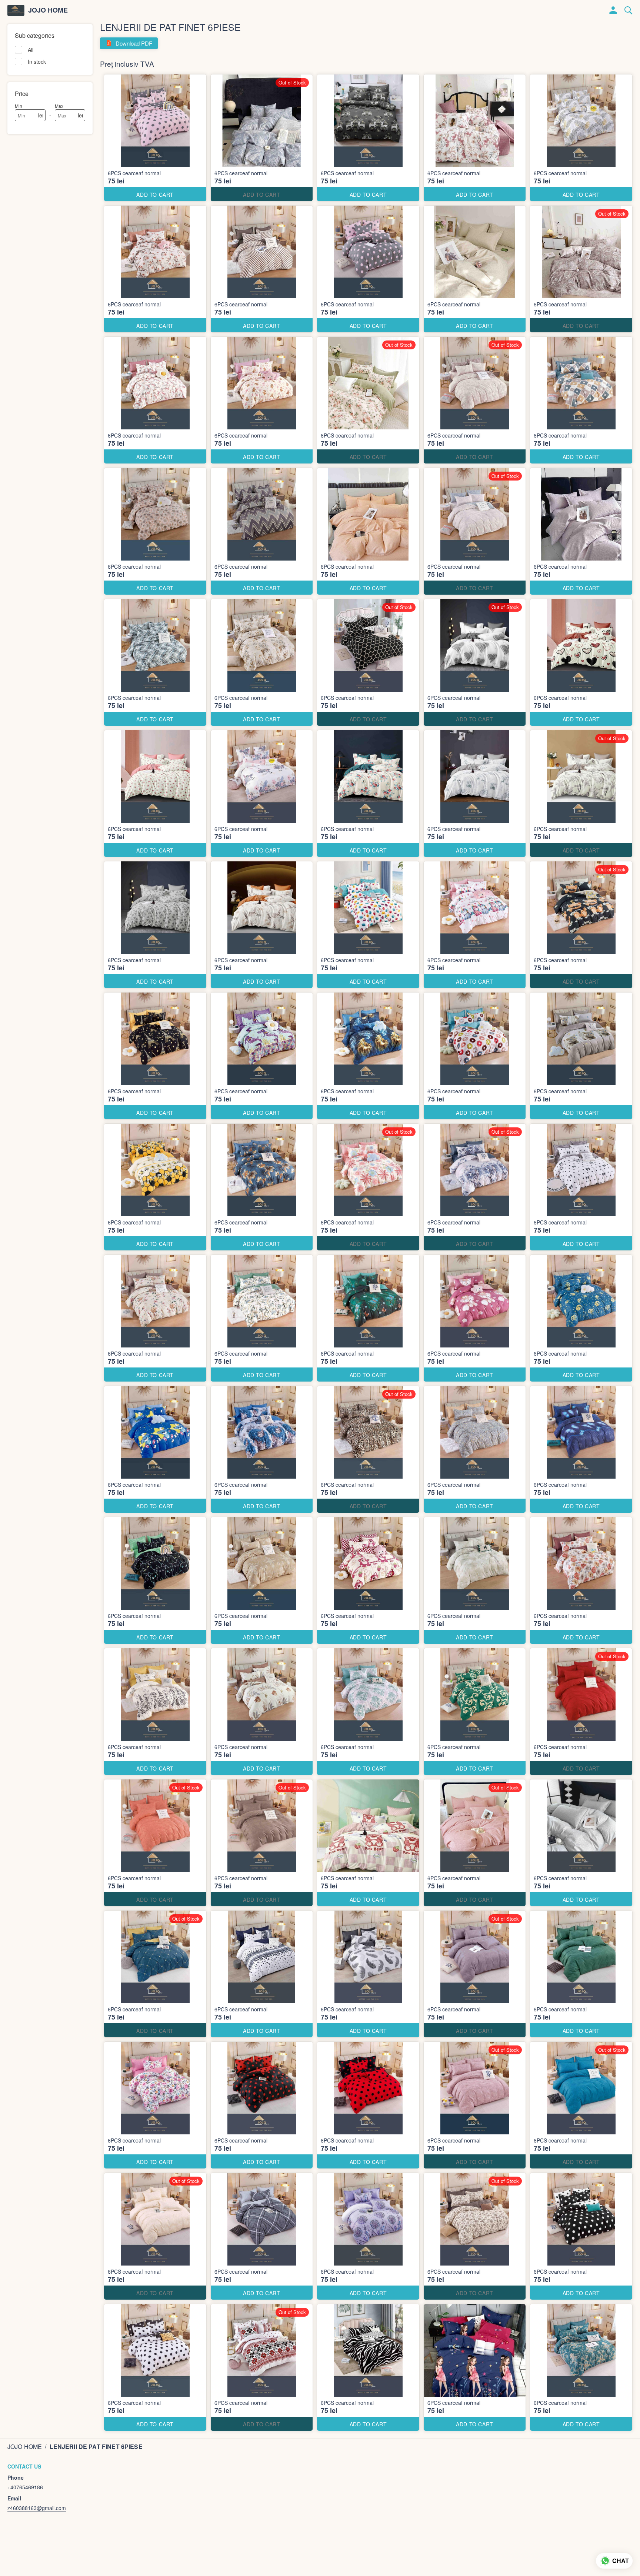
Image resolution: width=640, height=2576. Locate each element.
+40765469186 (25, 2487)
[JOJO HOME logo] (16, 10)
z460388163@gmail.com (37, 2508)
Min (19, 106)
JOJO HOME (48, 10)
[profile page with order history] (613, 10)
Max (59, 106)
